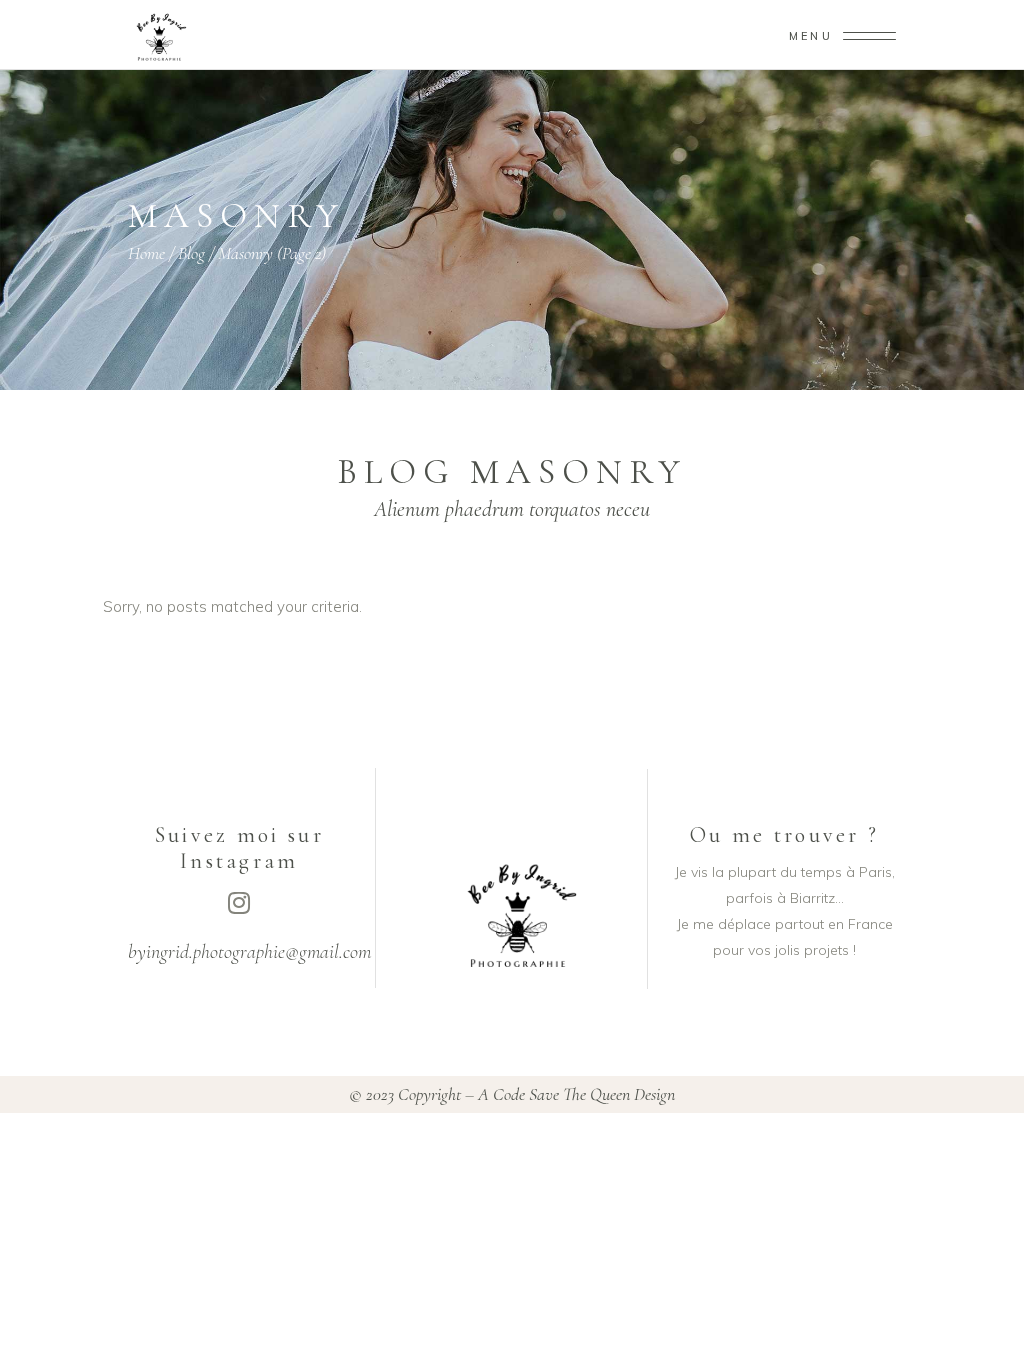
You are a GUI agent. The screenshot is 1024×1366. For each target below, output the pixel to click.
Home (146, 253)
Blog (191, 253)
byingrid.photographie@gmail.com (249, 952)
